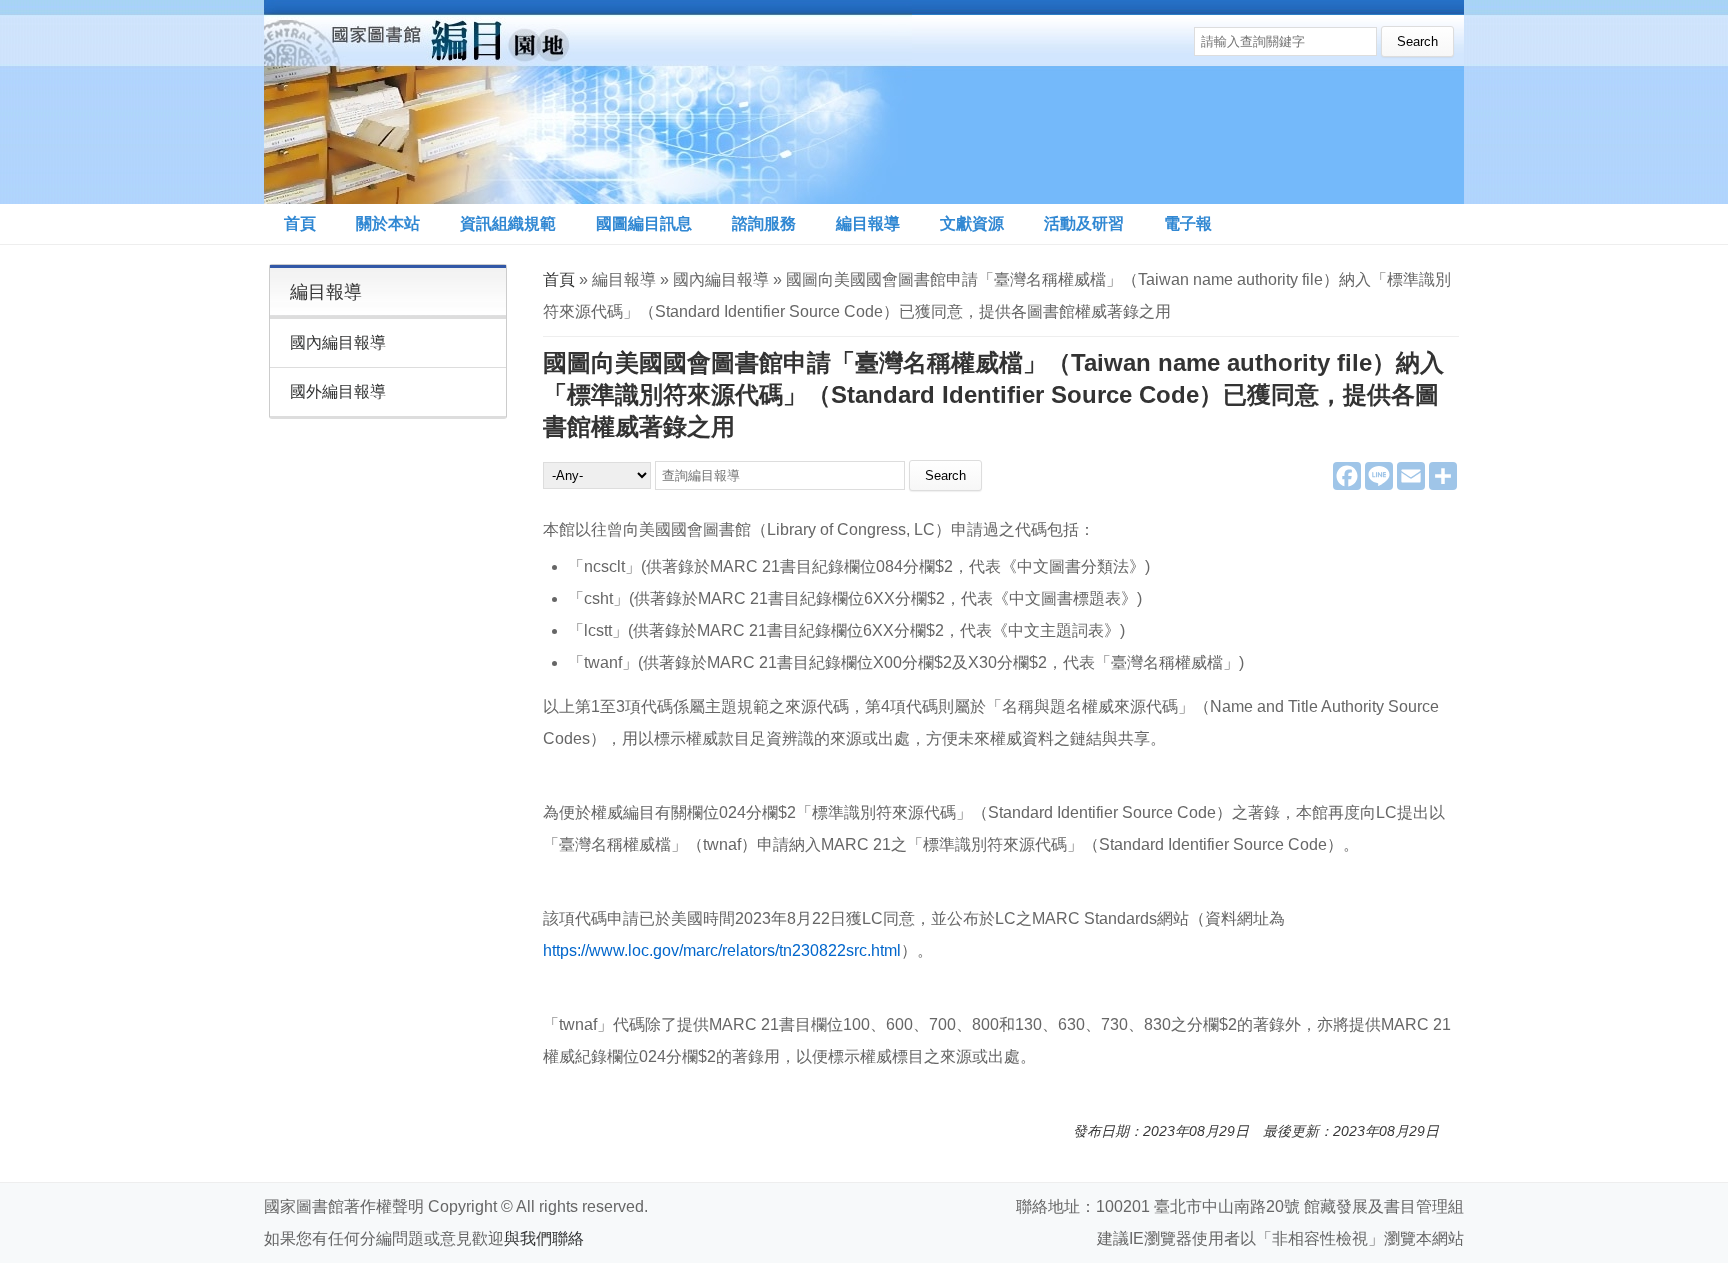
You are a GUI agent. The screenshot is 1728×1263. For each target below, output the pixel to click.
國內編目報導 (338, 342)
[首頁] (588, 102)
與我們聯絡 (544, 1238)
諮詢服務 (764, 223)
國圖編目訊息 (644, 223)
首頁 (300, 223)
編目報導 (868, 223)
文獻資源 (972, 223)
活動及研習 (1084, 223)
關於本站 (388, 223)
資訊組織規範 (508, 223)
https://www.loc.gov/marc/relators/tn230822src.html (722, 950)
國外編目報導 (338, 391)
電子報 (1188, 223)
